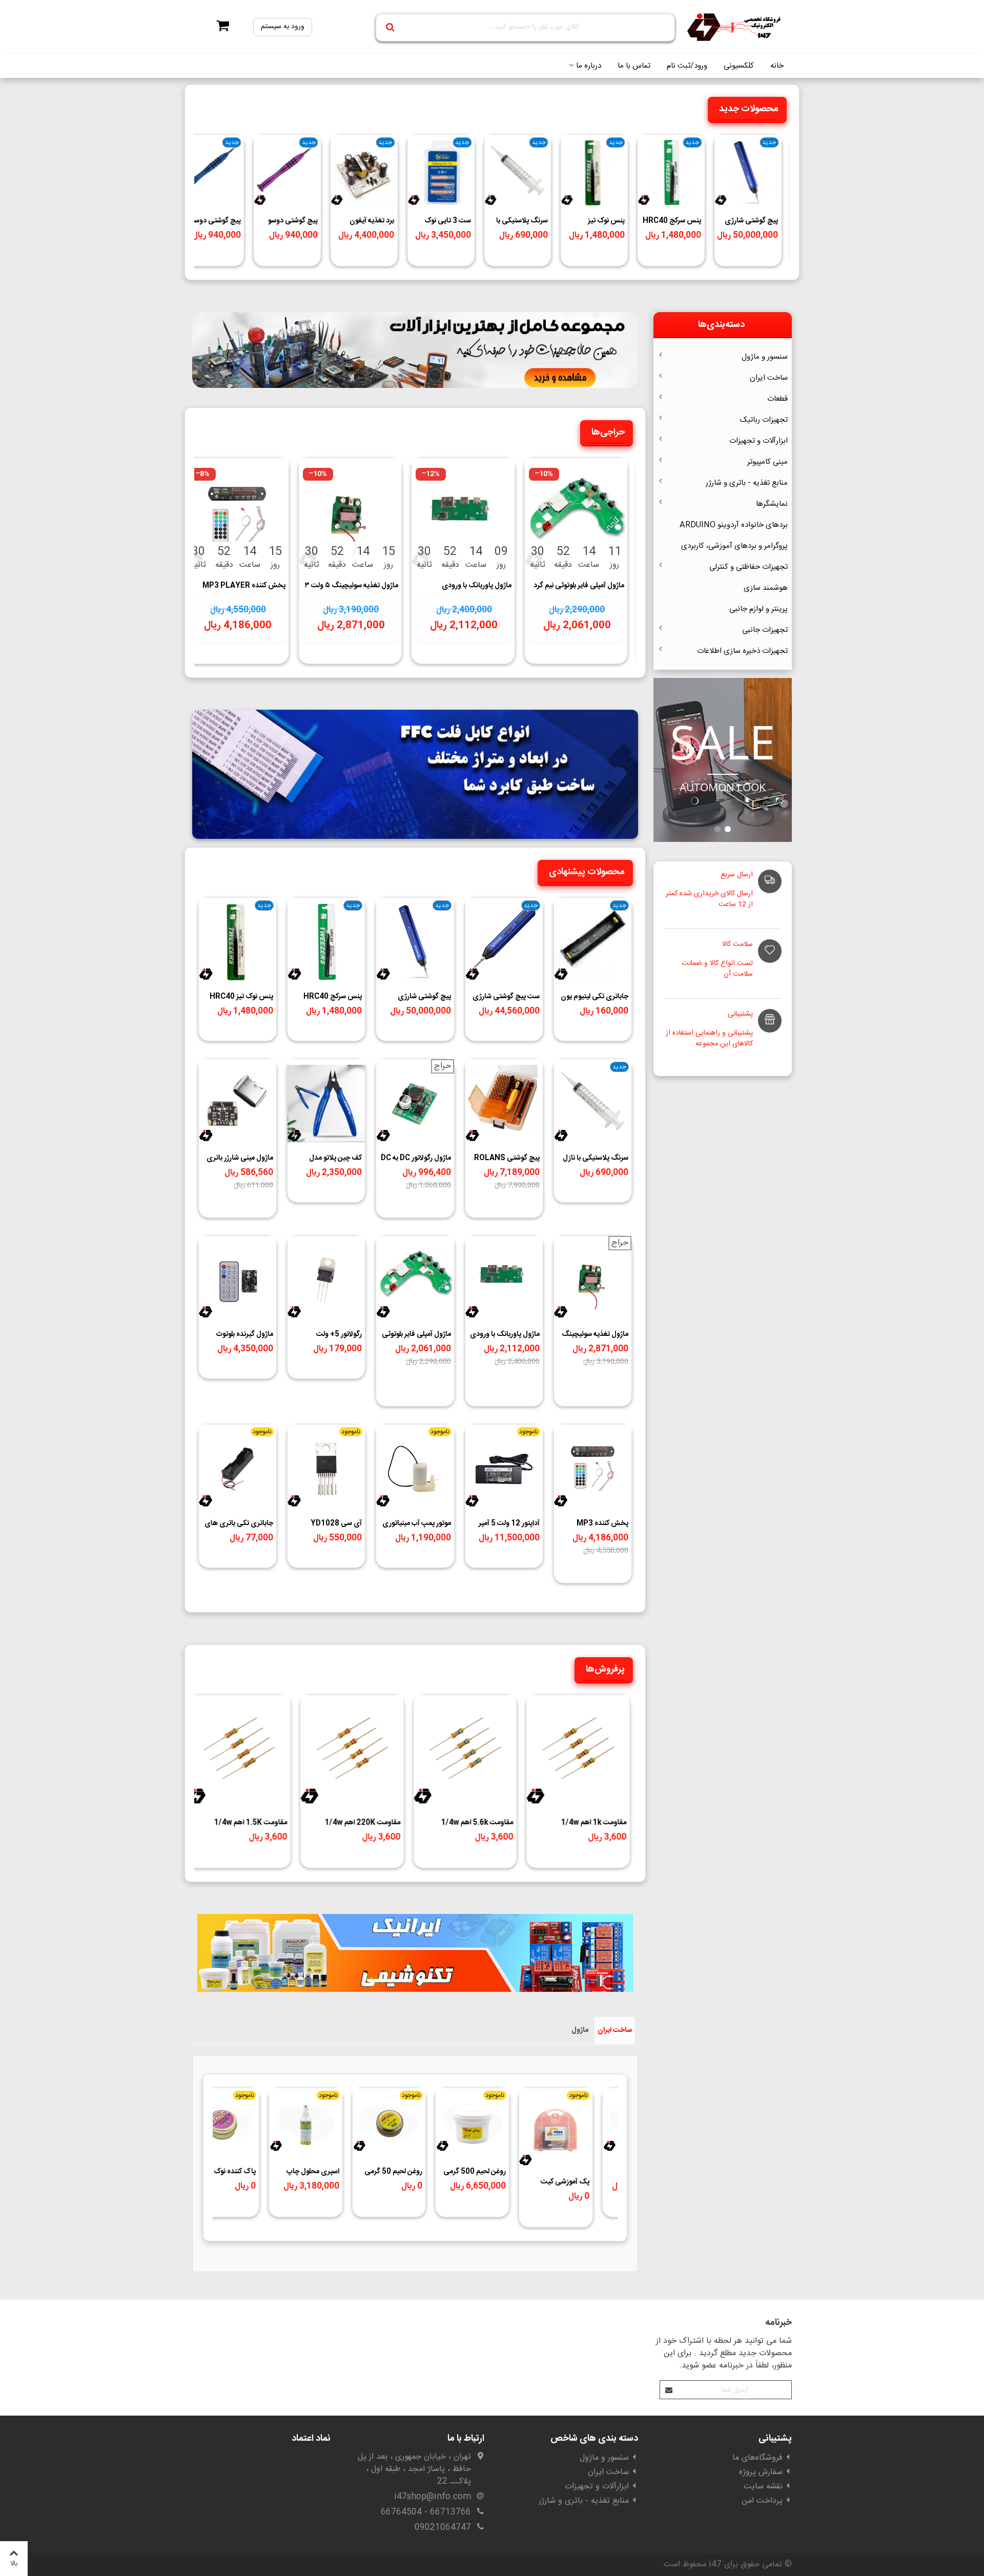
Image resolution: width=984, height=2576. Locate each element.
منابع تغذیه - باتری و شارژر (747, 483)
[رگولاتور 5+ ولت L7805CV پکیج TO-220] (326, 1280)
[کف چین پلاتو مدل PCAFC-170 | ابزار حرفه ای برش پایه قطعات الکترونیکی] (326, 1104)
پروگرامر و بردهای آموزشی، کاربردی (734, 546)
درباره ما (589, 66)
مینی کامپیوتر (767, 462)
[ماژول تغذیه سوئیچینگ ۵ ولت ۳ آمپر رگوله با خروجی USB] (350, 517)
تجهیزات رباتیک (764, 420)
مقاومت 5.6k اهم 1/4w (477, 1823)
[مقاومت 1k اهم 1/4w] (578, 1754)
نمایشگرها (772, 504)
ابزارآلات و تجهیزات (758, 441)
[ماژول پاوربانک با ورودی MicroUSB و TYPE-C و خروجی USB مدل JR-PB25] (463, 517)
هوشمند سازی (766, 588)
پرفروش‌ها (605, 1670)
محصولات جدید (749, 109)
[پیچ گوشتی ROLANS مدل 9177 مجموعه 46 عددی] (504, 1104)
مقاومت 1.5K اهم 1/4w (251, 1823)
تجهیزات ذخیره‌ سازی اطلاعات (742, 651)
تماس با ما (634, 66)
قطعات (777, 399)
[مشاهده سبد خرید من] (220, 27)
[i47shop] (735, 27)
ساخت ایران (769, 378)
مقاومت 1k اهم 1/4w (593, 1823)
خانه (777, 66)
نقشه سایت (763, 2487)
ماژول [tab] (580, 2030)
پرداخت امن (762, 2501)
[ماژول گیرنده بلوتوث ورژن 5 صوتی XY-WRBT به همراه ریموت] (238, 1280)
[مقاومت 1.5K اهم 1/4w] (239, 1754)
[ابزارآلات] (415, 350)
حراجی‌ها (608, 432)
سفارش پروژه (761, 2472)
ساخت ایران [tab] (615, 2030)
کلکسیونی (739, 66)
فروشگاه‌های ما (757, 2458)
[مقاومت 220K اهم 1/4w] (352, 1754)
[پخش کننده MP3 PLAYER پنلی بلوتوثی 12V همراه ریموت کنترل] (237, 517)
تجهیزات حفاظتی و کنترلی (749, 567)
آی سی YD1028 (336, 1524)
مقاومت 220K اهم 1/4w (362, 1823)
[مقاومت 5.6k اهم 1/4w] (465, 1754)
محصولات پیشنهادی (587, 872)
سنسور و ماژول (765, 357)
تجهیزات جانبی (765, 630)
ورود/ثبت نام (687, 66)
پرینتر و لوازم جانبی (758, 609)
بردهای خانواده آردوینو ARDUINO (734, 525)
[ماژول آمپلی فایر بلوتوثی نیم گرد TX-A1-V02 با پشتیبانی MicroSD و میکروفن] (576, 517)
